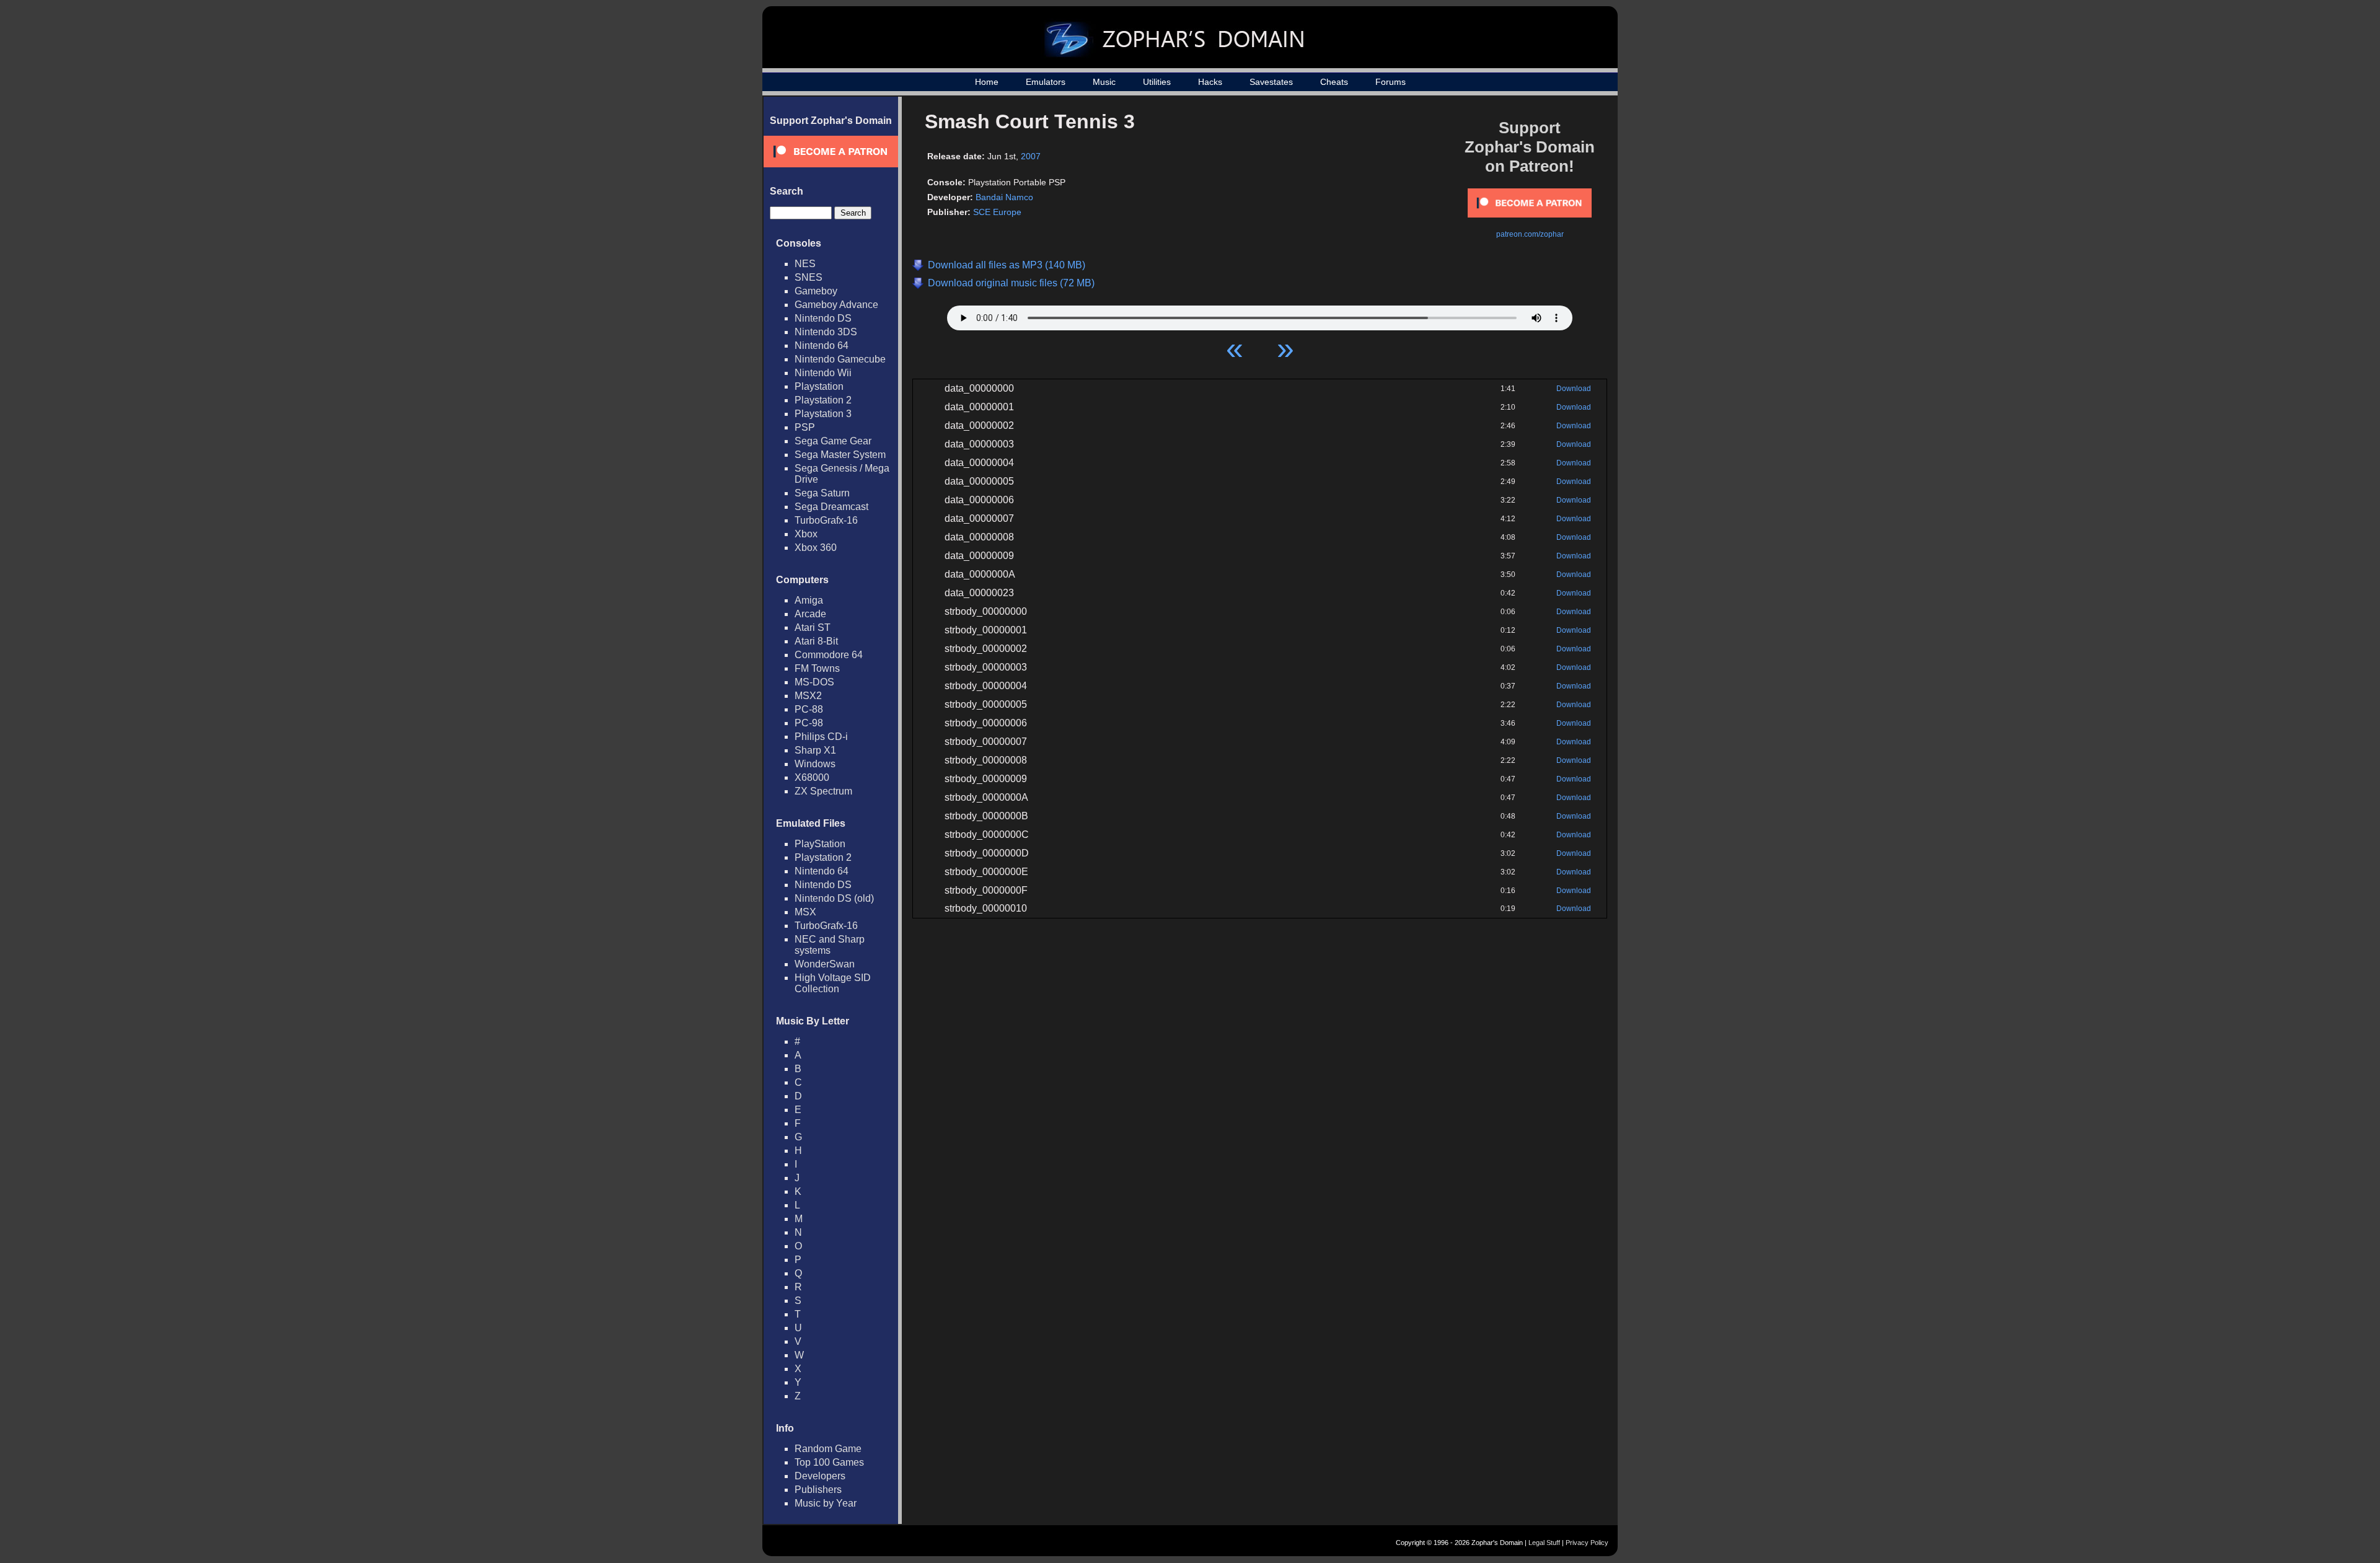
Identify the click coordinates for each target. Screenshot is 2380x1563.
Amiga (809, 600)
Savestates (1271, 82)
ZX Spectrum (823, 791)
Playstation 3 (823, 414)
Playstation (819, 386)
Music (1104, 82)
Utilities (1157, 82)
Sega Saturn (822, 493)
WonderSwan (825, 964)
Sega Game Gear (833, 441)
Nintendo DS (823, 318)
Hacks (1210, 82)
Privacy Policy (1587, 1543)
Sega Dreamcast (831, 507)
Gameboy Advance (836, 305)
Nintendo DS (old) (834, 898)
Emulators (1046, 82)
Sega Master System (840, 455)
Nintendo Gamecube (840, 359)
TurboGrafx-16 (826, 520)
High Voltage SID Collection (833, 983)
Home (987, 82)
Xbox (806, 534)
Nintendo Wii (823, 373)
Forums (1391, 82)
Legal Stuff (1544, 1543)
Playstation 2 (823, 400)
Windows (815, 764)
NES (805, 264)
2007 (1031, 156)
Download (1574, 389)
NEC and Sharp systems (830, 945)
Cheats (1334, 82)
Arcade (810, 614)
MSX (805, 912)
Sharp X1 (815, 750)
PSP (805, 427)
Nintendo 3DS (826, 332)
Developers (820, 1476)
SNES (809, 277)
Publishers (818, 1490)
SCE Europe (997, 212)
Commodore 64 (829, 655)
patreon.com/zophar (1530, 234)
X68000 (812, 777)
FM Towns (817, 668)
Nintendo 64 (822, 346)
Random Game (828, 1449)
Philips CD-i (821, 737)
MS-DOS (814, 682)
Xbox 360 (816, 548)
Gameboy (816, 291)
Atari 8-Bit (816, 641)
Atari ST (813, 627)
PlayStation (820, 844)
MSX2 (808, 696)
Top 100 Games (829, 1462)
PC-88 (809, 709)
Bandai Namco (1004, 197)
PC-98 (809, 723)
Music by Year (826, 1503)
